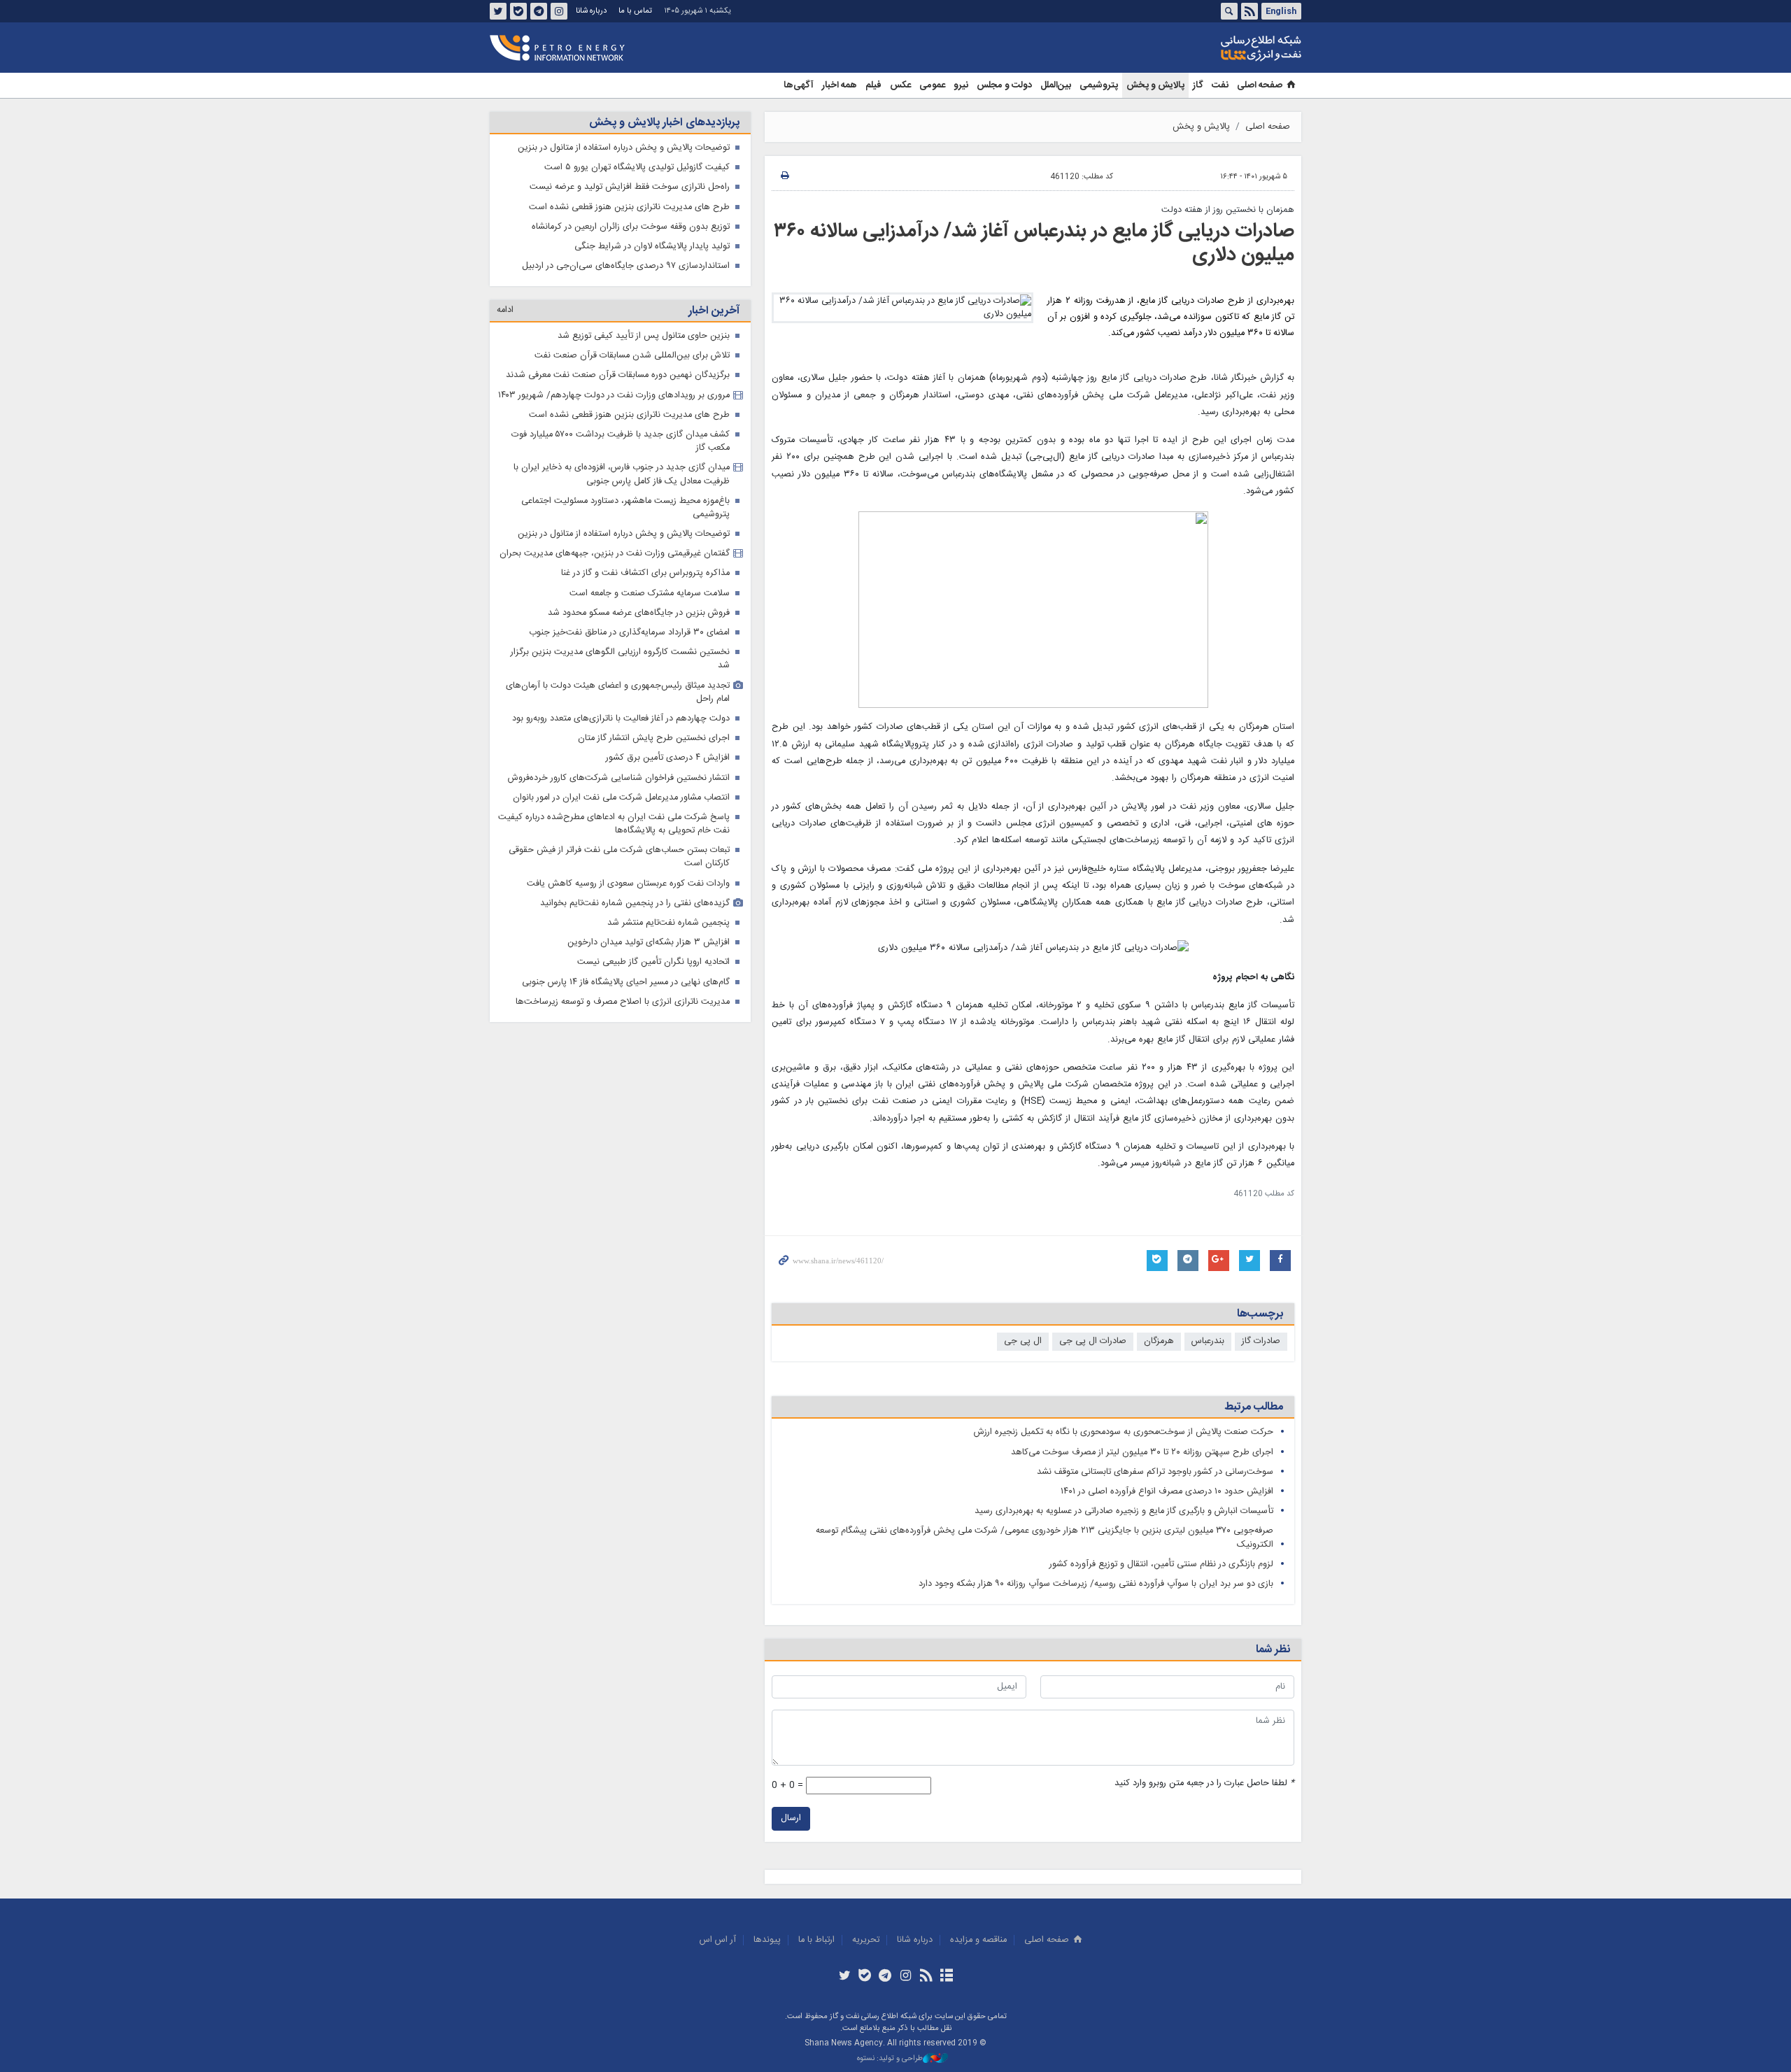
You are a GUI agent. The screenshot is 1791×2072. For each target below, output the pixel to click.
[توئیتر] (844, 1977)
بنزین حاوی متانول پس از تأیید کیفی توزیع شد (644, 336)
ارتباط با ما (816, 1940)
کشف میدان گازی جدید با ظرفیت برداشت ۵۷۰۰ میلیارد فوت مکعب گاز (621, 441)
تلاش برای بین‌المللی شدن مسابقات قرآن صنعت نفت (632, 356)
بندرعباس (1208, 1341)
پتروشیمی (1099, 85)
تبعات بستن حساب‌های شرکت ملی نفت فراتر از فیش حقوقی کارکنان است (619, 857)
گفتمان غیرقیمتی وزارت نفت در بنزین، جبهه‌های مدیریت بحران (615, 554)
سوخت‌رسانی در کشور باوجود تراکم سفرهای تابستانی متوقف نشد (1155, 1472)
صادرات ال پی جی (1093, 1341)
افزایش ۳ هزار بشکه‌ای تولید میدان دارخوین (649, 943)
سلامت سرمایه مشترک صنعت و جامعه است (650, 594)
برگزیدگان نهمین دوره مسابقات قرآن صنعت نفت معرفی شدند (618, 375)
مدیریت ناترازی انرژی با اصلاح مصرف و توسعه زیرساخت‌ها (623, 1002)
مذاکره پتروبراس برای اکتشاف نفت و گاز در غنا (645, 573)
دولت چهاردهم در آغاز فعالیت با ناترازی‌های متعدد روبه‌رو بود (621, 719)
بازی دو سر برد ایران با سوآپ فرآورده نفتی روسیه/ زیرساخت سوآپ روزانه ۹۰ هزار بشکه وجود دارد (1096, 1584)
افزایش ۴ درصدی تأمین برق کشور (668, 758)
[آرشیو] (946, 1977)
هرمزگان (1159, 1341)
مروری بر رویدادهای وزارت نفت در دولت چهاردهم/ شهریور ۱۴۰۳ (614, 396)
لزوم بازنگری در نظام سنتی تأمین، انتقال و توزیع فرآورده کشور (1161, 1564)
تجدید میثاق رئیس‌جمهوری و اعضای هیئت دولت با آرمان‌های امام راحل (618, 693)
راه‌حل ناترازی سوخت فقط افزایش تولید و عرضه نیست (630, 187)
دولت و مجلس (1004, 85)
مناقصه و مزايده (978, 1940)
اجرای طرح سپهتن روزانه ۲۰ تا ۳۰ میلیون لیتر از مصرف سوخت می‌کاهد (1142, 1453)
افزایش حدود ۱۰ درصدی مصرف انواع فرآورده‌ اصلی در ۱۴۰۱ (1167, 1492)
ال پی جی (1023, 1341)
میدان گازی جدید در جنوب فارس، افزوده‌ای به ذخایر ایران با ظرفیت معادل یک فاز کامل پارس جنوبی (622, 474)
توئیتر (498, 11)
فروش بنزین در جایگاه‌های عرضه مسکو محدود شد (639, 613)
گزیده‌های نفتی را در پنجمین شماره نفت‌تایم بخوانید (635, 903)
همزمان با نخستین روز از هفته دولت (1228, 210)
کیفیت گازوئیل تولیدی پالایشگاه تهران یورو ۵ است (637, 168)
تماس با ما (635, 11)
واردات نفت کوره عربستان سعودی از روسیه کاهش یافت (628, 884)
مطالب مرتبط (1254, 1407)
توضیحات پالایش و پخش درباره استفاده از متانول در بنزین (624, 148)
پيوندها (767, 1940)
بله (518, 11)
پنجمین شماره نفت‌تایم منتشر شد (668, 923)
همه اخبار (840, 85)
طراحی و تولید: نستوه (890, 2059)
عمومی (932, 85)
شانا (1213, 48)
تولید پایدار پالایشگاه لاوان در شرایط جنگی (652, 247)
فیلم (873, 85)
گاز (1198, 85)
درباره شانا (591, 11)
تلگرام (539, 11)
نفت (1220, 85)
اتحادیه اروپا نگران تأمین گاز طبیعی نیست (653, 962)
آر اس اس (718, 1940)
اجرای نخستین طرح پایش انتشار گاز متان (654, 738)
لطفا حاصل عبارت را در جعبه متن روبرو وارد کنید (1204, 1783)
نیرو (961, 85)
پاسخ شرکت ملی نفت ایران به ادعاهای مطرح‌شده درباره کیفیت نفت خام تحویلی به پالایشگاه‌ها (614, 824)
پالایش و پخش (1155, 85)
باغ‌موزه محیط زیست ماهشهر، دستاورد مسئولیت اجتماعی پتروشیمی (625, 508)
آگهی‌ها (799, 85)
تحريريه (866, 1940)
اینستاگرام (559, 11)
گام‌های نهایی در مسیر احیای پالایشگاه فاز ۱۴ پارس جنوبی (626, 982)
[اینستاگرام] (906, 1977)
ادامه (505, 310)
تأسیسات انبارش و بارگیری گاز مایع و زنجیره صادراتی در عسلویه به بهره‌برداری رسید (1124, 1511)
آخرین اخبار (714, 311)
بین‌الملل (1056, 85)
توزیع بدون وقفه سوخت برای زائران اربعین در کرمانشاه (631, 227)
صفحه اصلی (1260, 85)
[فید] (926, 1977)
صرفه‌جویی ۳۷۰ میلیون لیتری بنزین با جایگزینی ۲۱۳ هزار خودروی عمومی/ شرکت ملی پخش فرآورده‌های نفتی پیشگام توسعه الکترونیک (1045, 1538)
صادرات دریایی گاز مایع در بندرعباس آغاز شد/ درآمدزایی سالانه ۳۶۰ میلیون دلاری (1034, 243)
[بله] (865, 1977)
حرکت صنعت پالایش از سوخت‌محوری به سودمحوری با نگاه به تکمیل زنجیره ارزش (1124, 1432)
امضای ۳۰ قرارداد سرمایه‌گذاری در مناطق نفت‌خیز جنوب (629, 633)
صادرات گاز (1261, 1341)
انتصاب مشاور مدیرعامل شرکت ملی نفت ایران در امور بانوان (621, 798)
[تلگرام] (885, 1977)
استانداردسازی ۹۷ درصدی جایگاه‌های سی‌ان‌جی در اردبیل (626, 266)
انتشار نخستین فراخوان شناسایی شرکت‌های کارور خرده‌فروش (619, 778)
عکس (900, 85)
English (1281, 11)
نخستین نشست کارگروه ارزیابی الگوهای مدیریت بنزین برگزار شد (620, 659)
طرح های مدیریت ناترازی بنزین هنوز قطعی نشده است (629, 207)
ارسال (791, 1818)
